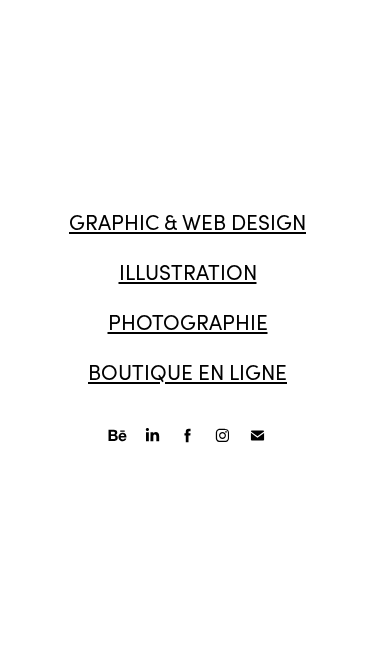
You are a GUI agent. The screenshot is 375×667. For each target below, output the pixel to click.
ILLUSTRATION (188, 271)
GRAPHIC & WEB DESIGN (187, 221)
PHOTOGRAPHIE (188, 321)
